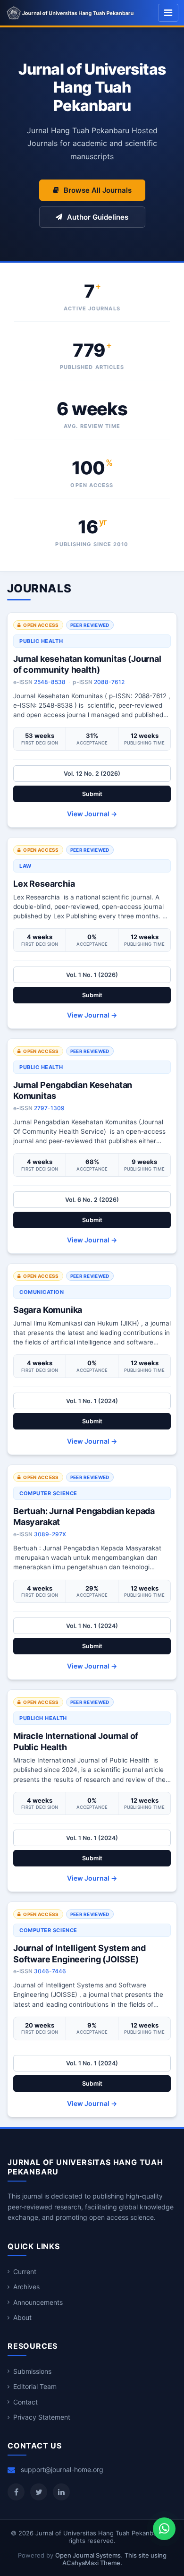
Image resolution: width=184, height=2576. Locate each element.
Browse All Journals (98, 190)
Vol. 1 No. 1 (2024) (92, 1401)
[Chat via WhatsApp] (164, 2529)
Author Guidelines (98, 217)
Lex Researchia (44, 884)
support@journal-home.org (62, 2469)
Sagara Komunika (48, 1310)
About (22, 2317)
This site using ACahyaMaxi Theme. (114, 2559)
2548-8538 (50, 682)
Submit (92, 794)
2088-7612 (109, 682)
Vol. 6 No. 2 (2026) (92, 1200)
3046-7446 (50, 1971)
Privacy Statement (42, 2417)
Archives (26, 2287)
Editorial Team (35, 2386)
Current (25, 2272)
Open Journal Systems (88, 2555)
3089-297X (50, 1534)
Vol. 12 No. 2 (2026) (92, 774)
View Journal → (92, 814)
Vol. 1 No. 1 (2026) (92, 975)
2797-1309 (49, 1108)
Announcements (38, 2302)
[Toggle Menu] (168, 13)
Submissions (32, 2371)
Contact (25, 2402)
